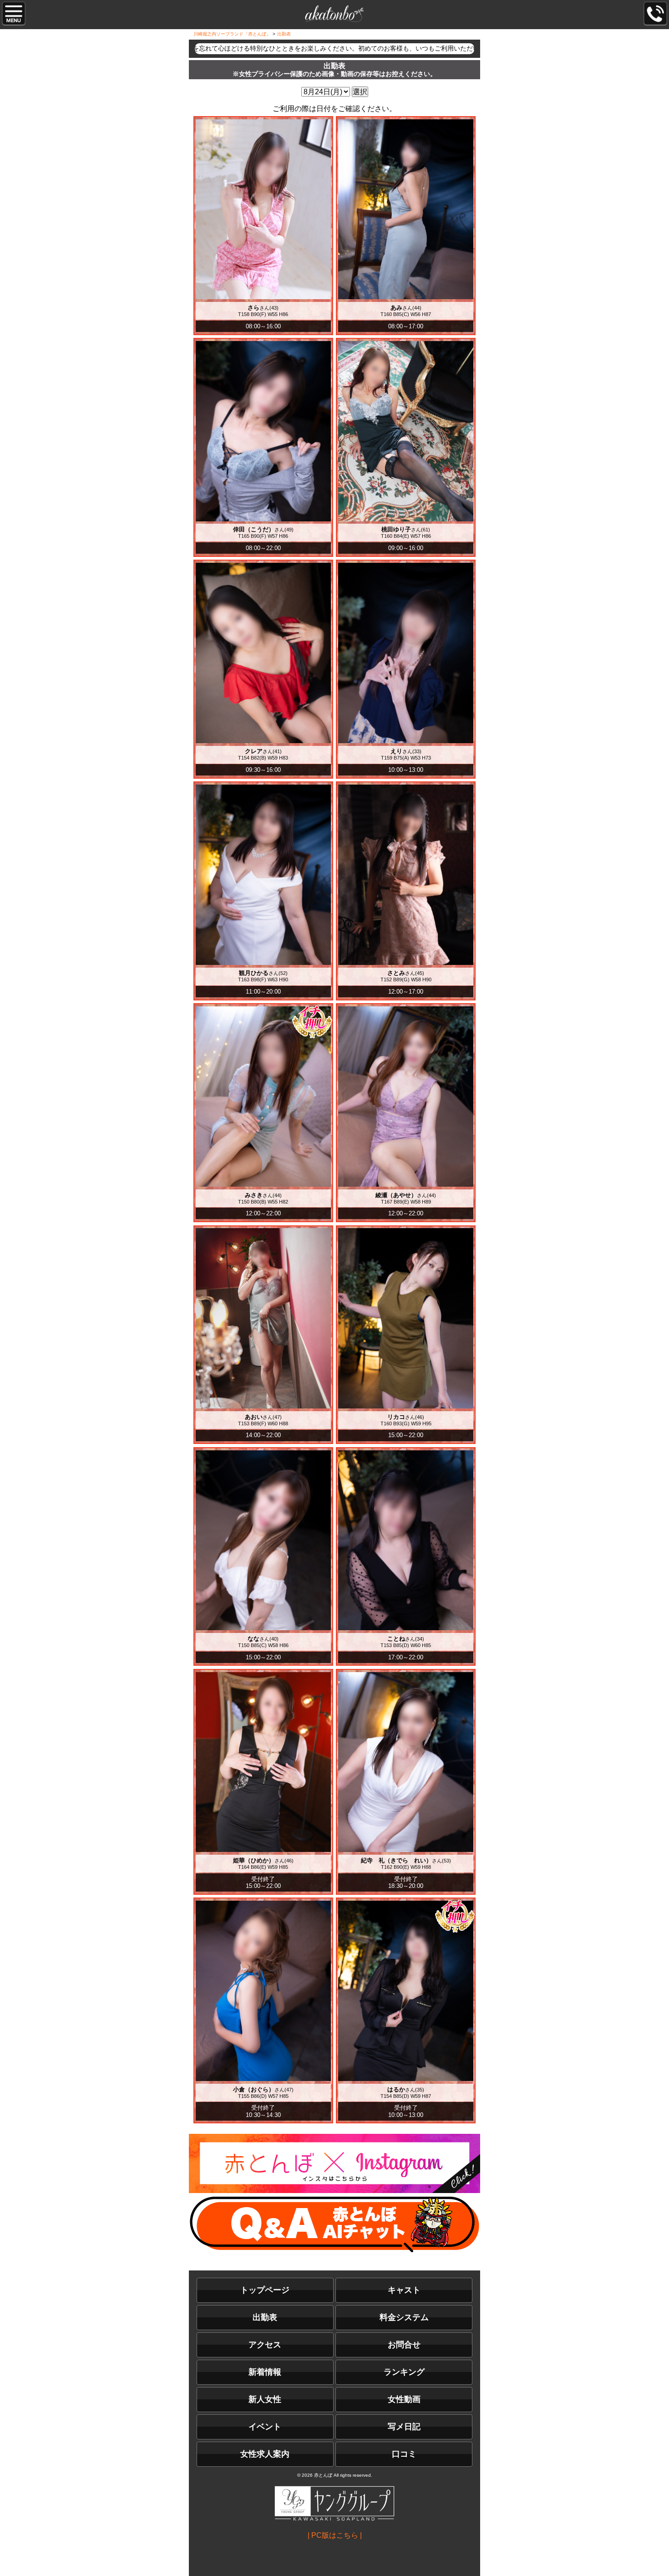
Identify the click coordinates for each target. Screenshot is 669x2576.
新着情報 (265, 2372)
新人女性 (265, 2399)
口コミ (404, 2454)
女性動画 (404, 2399)
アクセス (265, 2345)
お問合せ (404, 2345)
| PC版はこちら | (335, 2535)
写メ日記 (404, 2427)
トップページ (265, 2290)
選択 (360, 92)
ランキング (404, 2372)
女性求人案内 (265, 2454)
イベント (265, 2427)
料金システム (404, 2317)
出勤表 (265, 2317)
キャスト (404, 2290)
